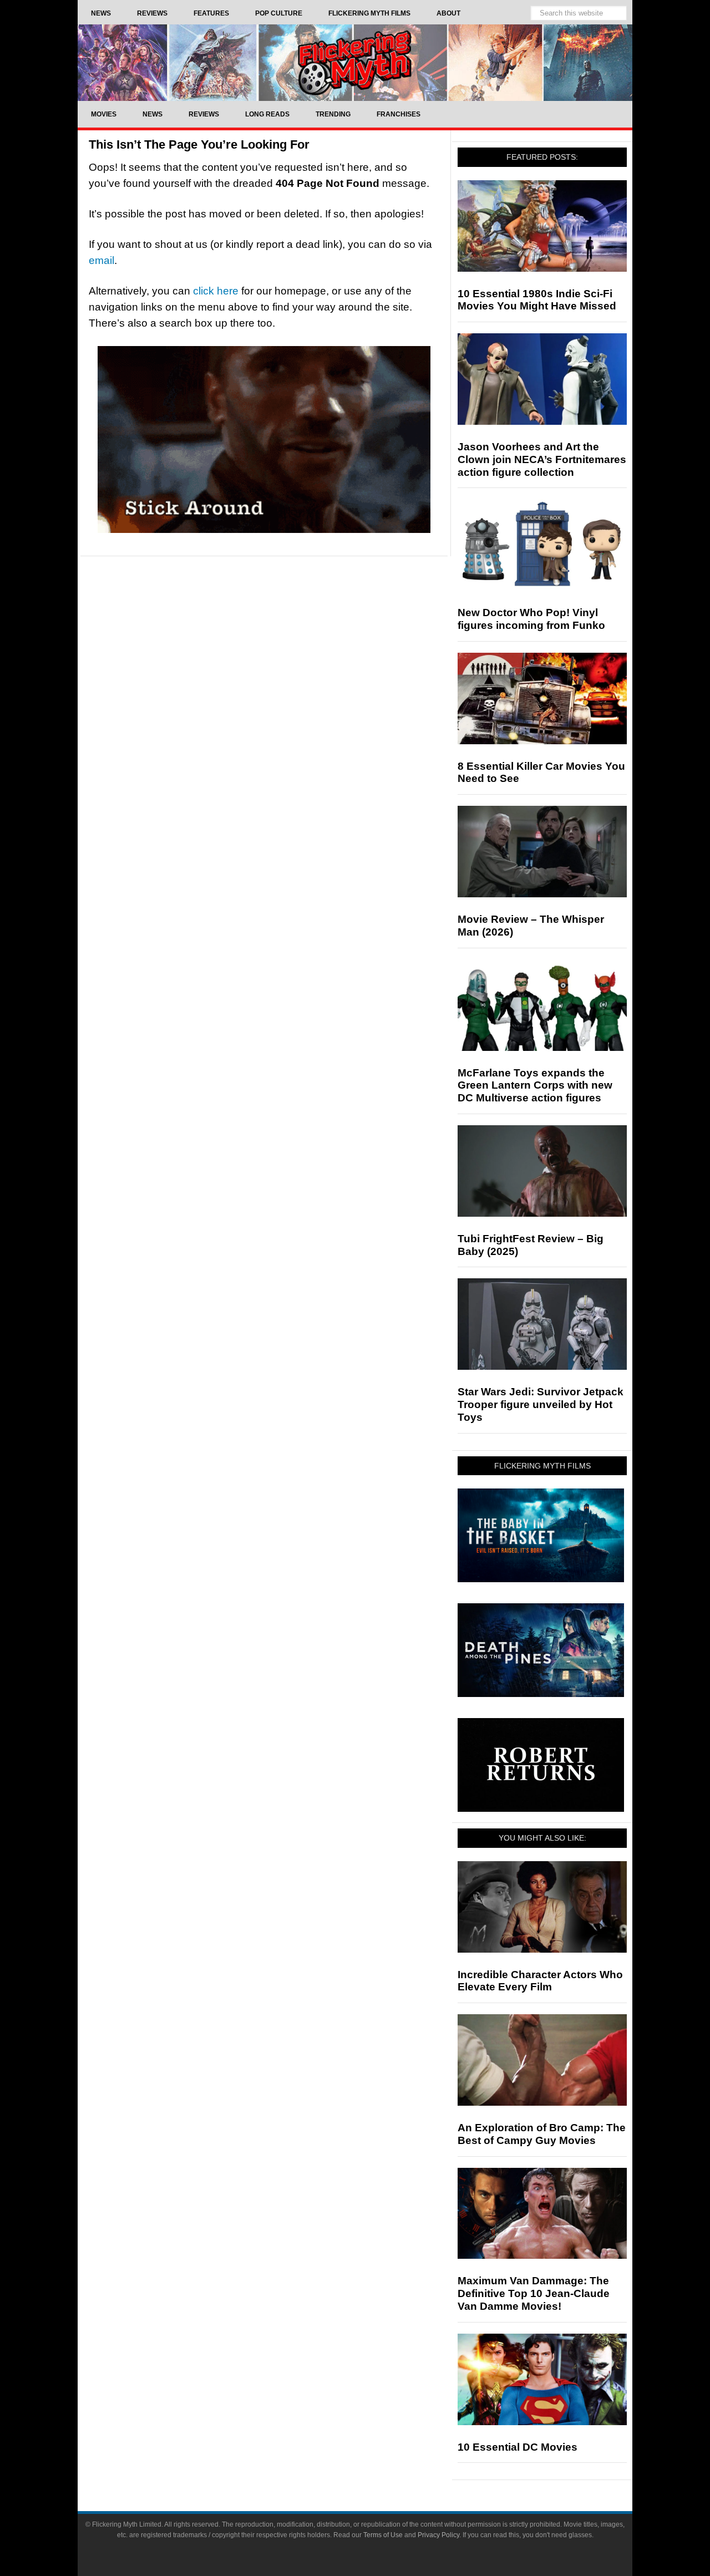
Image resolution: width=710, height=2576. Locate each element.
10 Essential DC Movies (518, 2447)
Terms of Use (383, 2535)
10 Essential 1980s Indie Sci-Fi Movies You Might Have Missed (537, 300)
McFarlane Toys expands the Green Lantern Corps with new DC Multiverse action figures (535, 1086)
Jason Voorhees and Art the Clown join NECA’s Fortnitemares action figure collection (542, 459)
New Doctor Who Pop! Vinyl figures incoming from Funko (531, 619)
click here (216, 291)
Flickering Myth (355, 62)
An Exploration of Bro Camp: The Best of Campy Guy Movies (542, 2134)
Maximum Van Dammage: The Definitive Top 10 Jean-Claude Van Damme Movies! (534, 2293)
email (102, 260)
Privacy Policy (438, 2535)
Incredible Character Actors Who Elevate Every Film (540, 1981)
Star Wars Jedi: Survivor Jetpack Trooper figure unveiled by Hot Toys (541, 1404)
